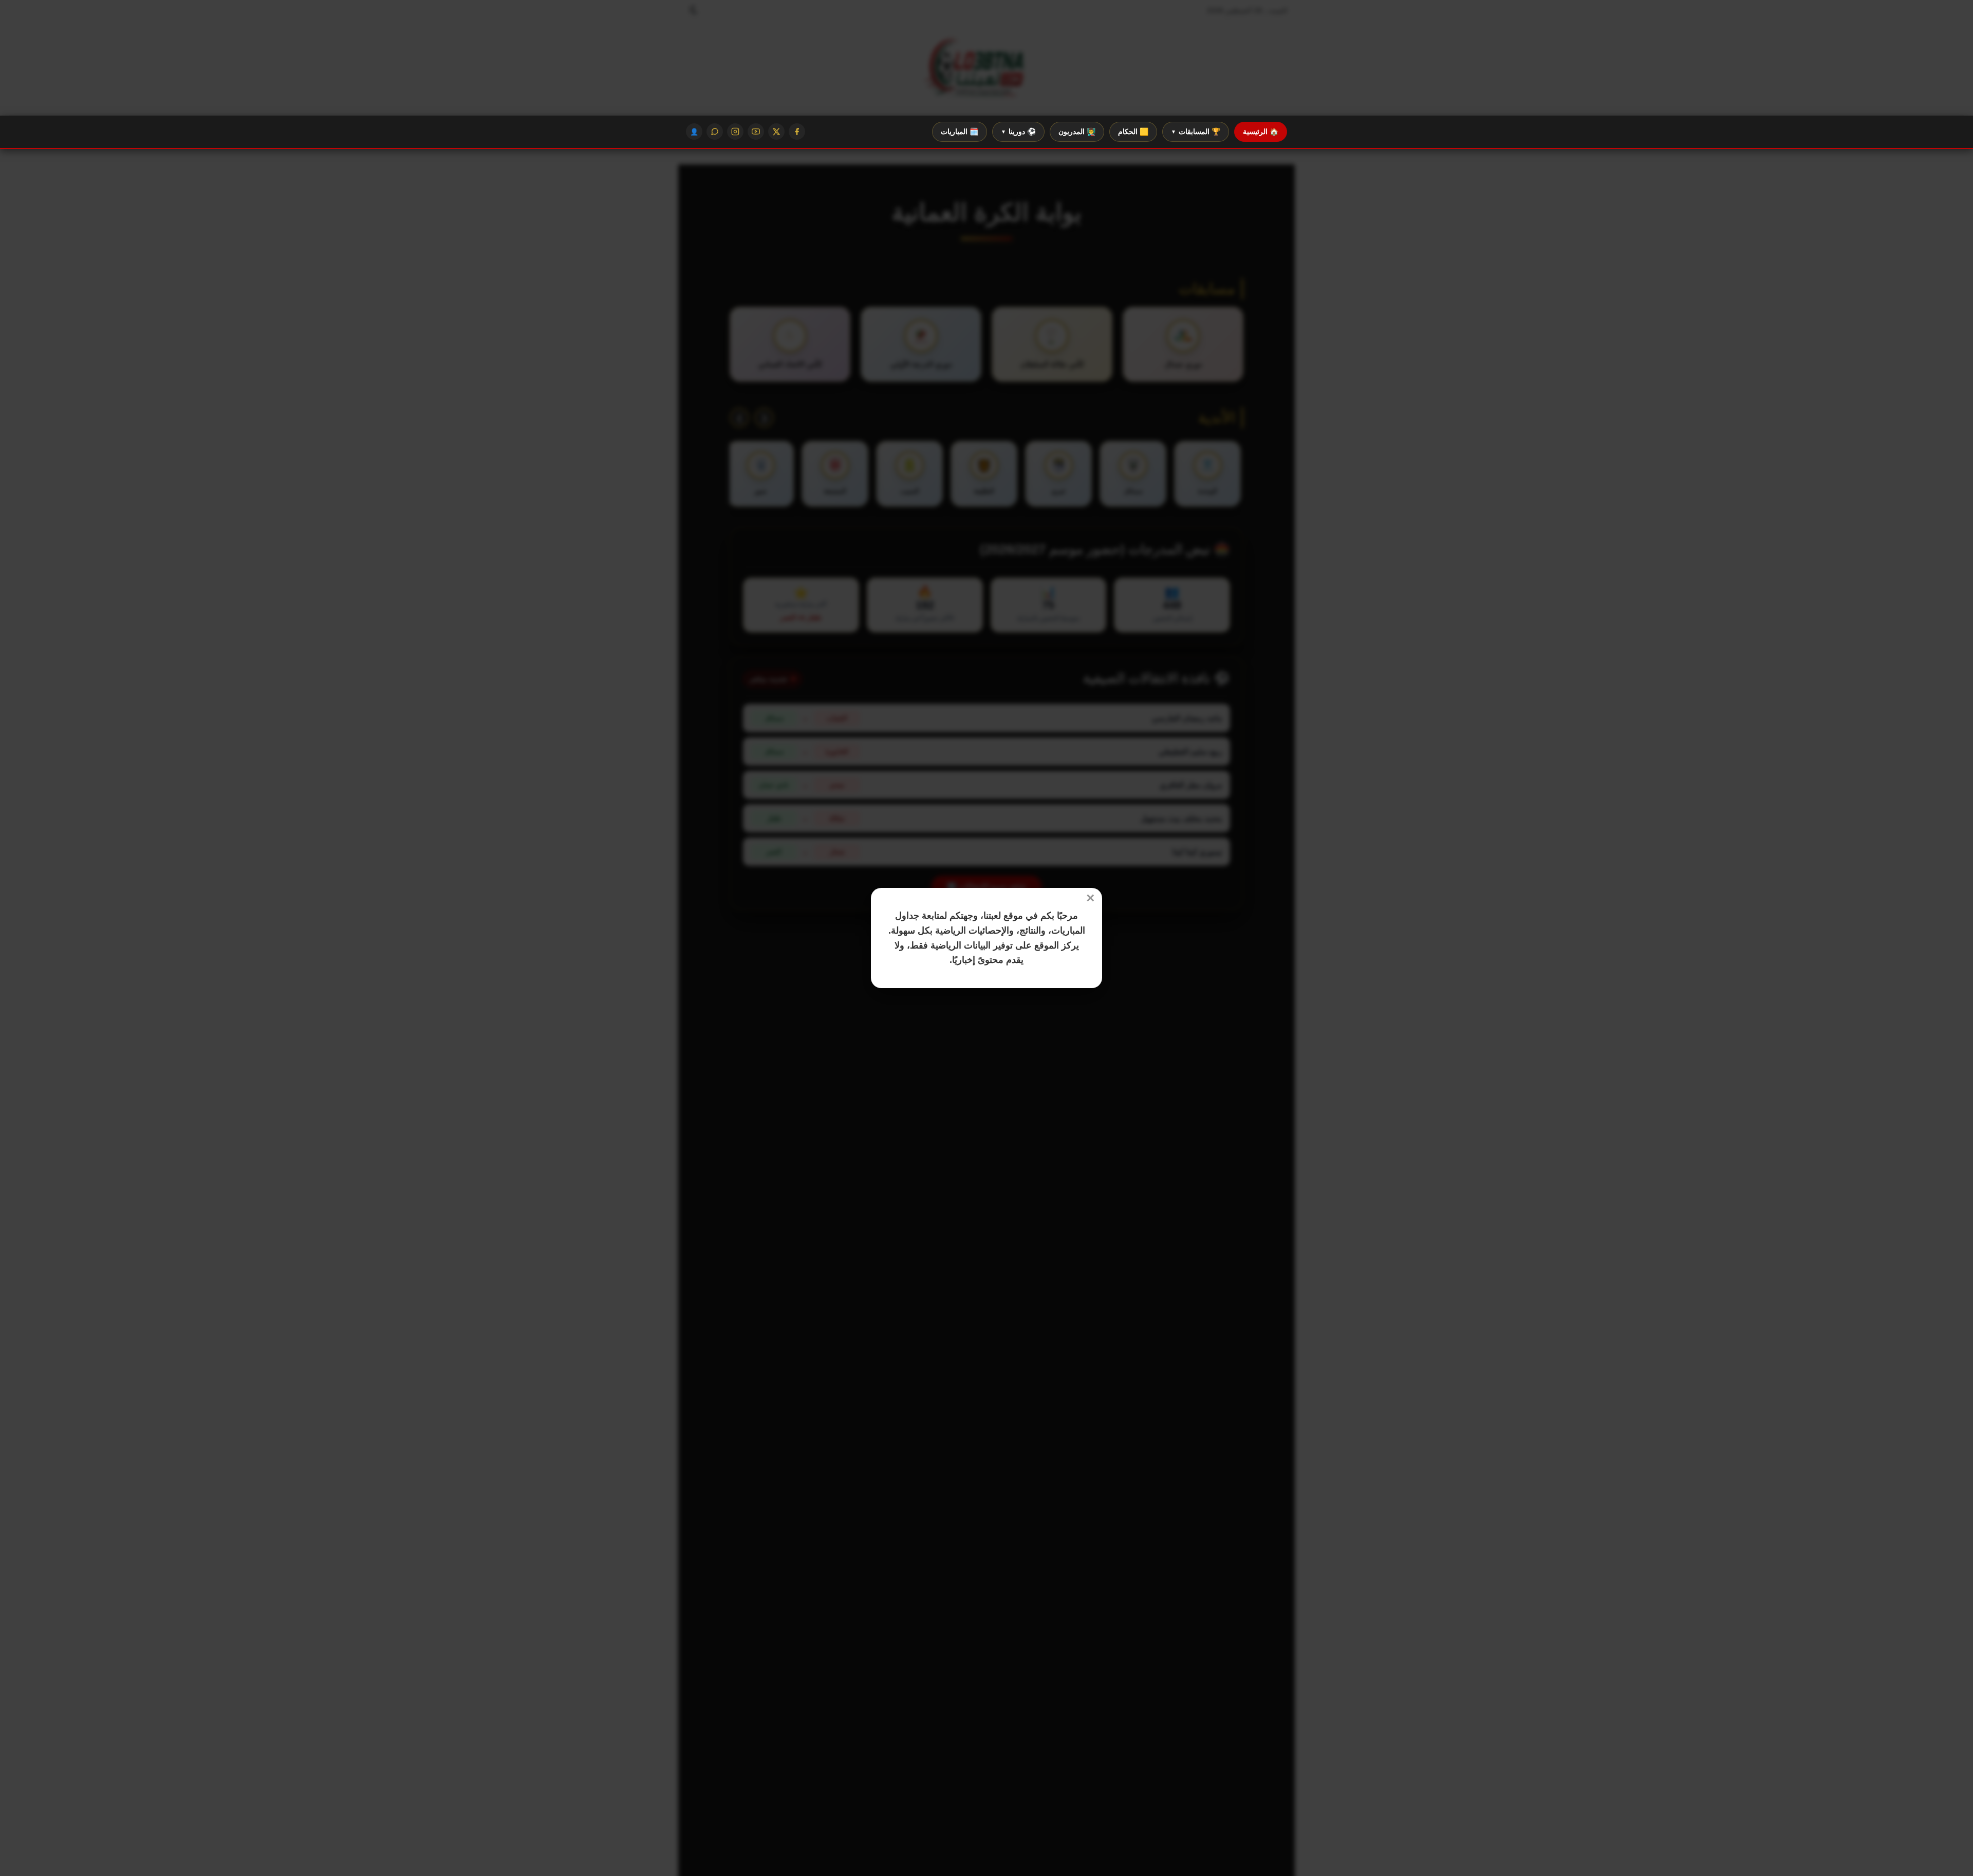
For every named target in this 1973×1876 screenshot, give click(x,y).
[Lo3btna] (986, 69)
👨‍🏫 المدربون (1077, 132)
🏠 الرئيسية (1261, 132)
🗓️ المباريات (960, 132)
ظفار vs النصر (801, 617)
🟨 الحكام (1133, 132)
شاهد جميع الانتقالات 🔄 (986, 887)
